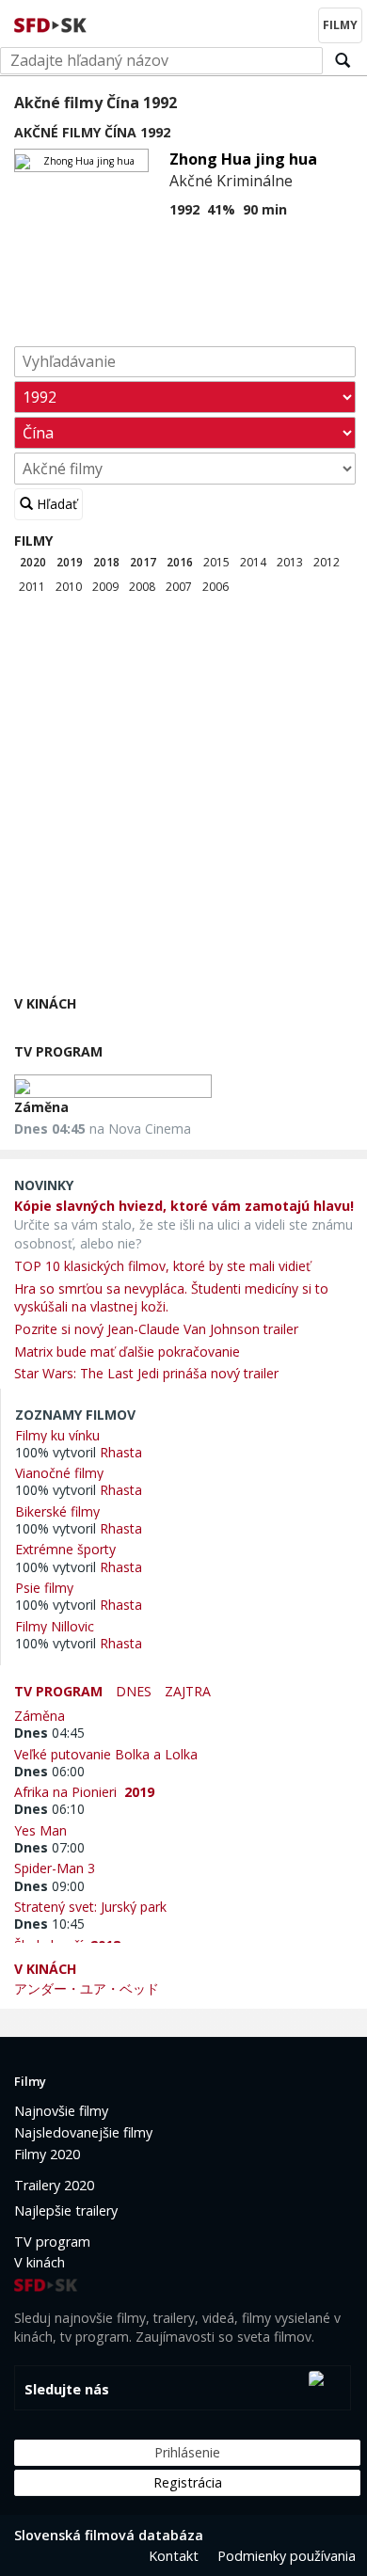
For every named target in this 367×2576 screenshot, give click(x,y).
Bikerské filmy (57, 1511)
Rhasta (121, 1452)
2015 (216, 562)
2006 (215, 587)
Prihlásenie (187, 2452)
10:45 (49, 1924)
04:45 (49, 1733)
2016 (180, 562)
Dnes (134, 1691)
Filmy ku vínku (57, 1435)
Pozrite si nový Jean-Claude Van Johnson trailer (156, 1329)
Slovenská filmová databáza (109, 2535)
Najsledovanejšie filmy (83, 2132)
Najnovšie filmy (61, 2111)
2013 (290, 562)
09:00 (49, 1886)
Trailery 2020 (54, 2185)
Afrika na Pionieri (84, 1791)
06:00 (49, 1771)
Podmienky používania (287, 2556)
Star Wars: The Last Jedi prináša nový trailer (146, 1373)
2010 (69, 587)
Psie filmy (44, 1587)
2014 (253, 562)
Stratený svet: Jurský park (94, 1906)
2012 (327, 562)
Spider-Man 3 (58, 1868)
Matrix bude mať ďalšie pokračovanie (127, 1352)
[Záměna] (113, 1086)
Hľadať (55, 504)
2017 (143, 562)
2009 (105, 587)
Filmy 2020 (47, 2154)
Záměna (41, 1107)
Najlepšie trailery (66, 2210)
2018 (106, 562)
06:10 (49, 1809)
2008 (142, 587)
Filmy (33, 541)
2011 (32, 587)
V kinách (45, 1003)
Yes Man (44, 1830)
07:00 (49, 1847)
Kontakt (174, 2556)
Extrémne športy (65, 1549)
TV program (58, 1051)
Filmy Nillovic (55, 1626)
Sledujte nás (67, 2389)
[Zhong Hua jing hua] (81, 160)
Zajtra (188, 1691)
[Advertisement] (183, 800)
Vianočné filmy (59, 1472)
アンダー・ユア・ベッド (87, 1988)
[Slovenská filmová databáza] (52, 23)
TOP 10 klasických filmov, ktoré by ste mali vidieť (162, 1266)
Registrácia (188, 2482)
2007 (179, 587)
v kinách (45, 1969)
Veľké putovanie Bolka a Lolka (110, 1754)
